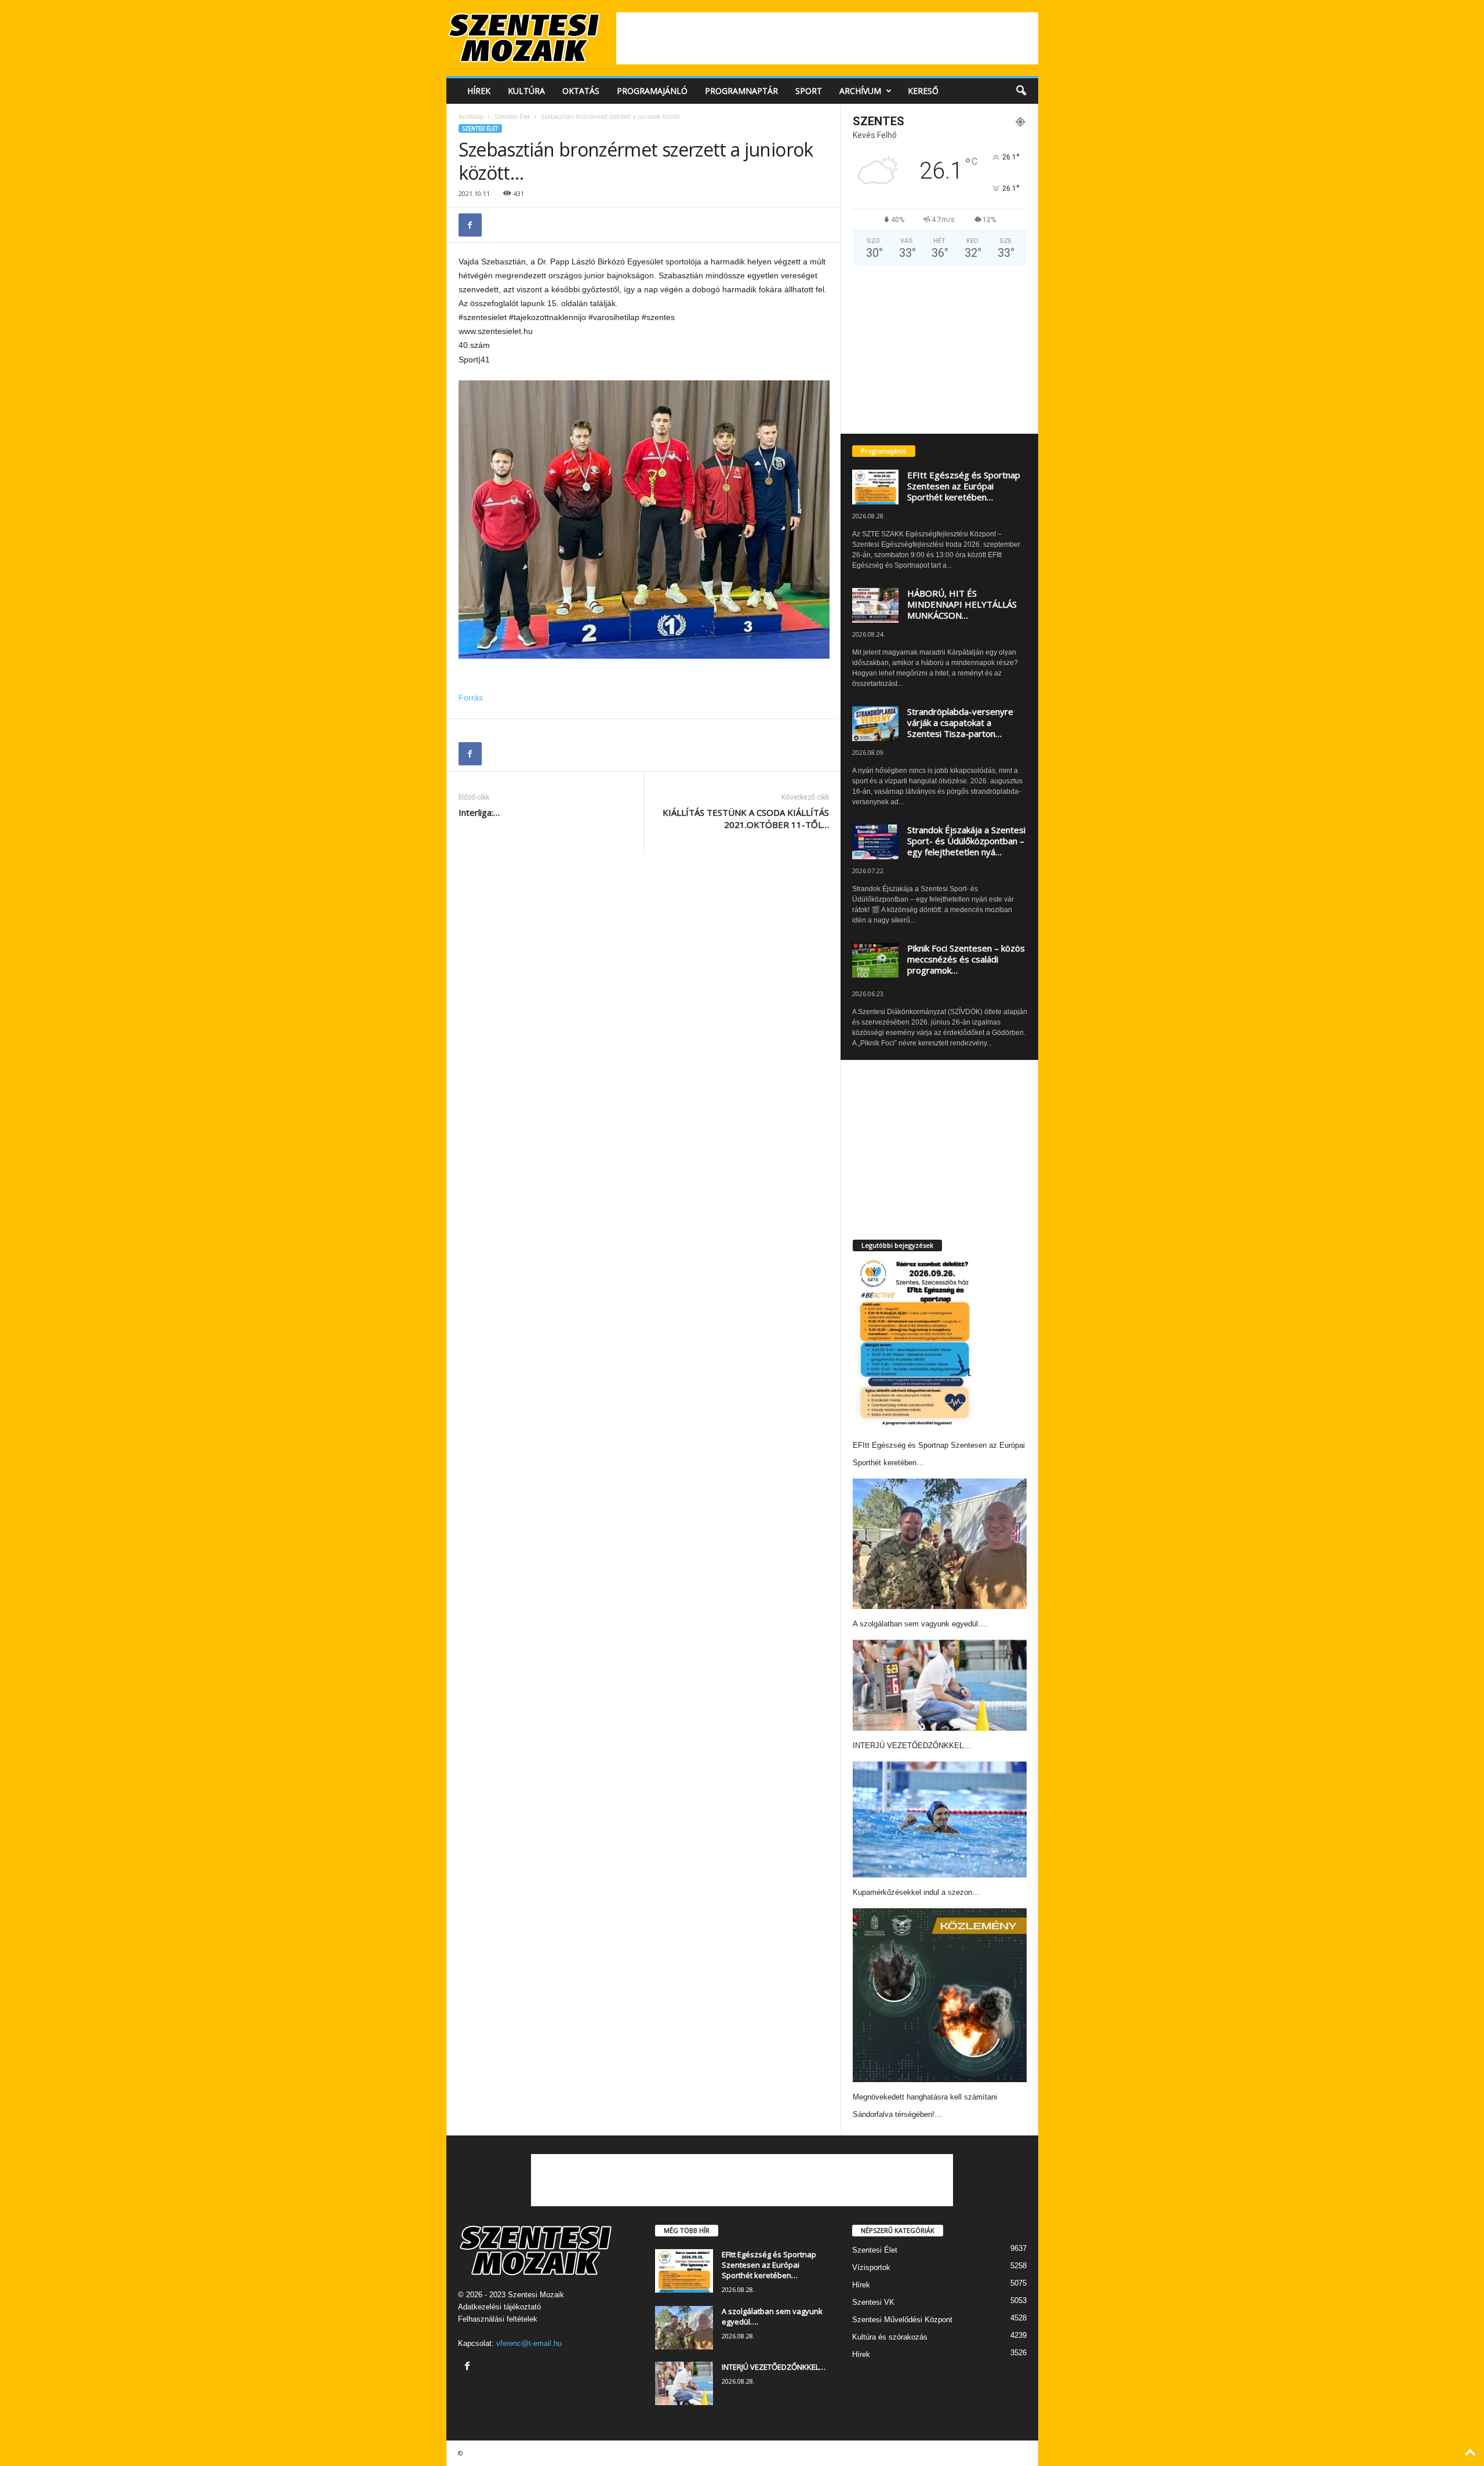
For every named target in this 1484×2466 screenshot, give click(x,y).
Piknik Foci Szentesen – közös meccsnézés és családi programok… (966, 959)
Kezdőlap (471, 117)
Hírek (479, 91)
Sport (809, 91)
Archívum (860, 91)
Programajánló (652, 91)
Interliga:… (479, 812)
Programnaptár (741, 91)
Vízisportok (871, 2267)
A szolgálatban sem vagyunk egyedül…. (920, 1624)
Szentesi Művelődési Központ (902, 2320)
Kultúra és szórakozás (890, 2337)
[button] (1021, 91)
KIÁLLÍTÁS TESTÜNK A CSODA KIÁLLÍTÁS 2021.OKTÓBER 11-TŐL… (746, 818)
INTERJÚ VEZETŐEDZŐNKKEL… (912, 1746)
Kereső (923, 91)
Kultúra (526, 91)
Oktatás (581, 91)
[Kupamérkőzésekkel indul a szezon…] (940, 1819)
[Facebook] (470, 225)
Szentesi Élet (512, 117)
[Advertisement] (827, 38)
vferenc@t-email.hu (529, 2343)
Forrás (471, 698)
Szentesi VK (873, 2302)
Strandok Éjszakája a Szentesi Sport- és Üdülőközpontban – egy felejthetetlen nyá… (966, 841)
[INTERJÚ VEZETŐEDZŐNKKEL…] (940, 1685)
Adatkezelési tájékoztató (499, 2307)
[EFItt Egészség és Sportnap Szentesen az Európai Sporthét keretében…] (914, 1343)
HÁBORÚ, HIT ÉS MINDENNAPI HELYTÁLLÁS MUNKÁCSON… (962, 604)
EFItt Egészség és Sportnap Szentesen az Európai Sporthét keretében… (964, 486)
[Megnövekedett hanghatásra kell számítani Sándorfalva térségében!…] (940, 1995)
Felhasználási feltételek (498, 2319)
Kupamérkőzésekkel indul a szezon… (916, 1892)
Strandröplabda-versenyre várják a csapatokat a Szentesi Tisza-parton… (960, 722)
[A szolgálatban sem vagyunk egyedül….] (940, 1544)
